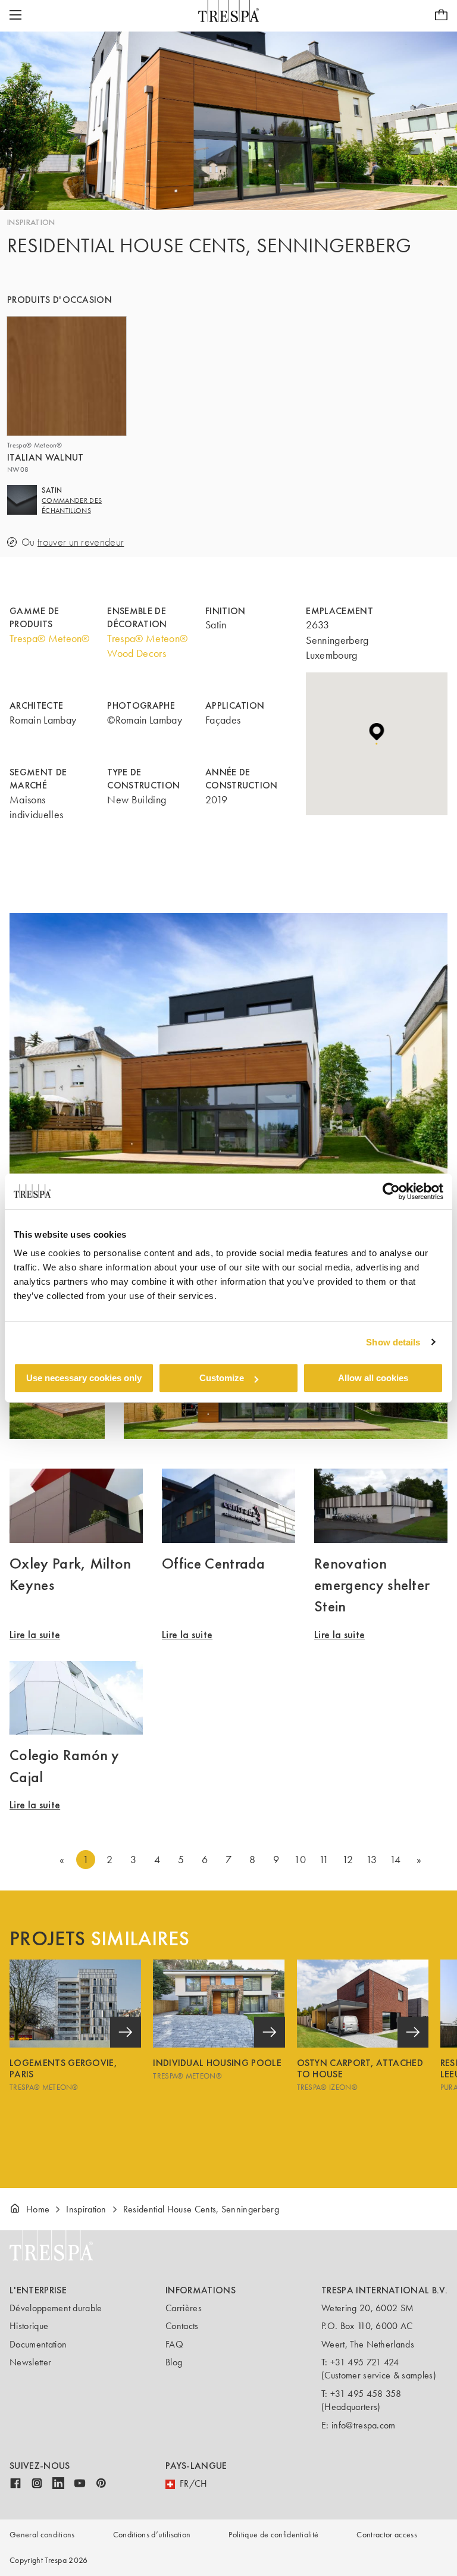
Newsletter (30, 2362)
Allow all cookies (373, 1378)
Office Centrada (214, 1563)
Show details (393, 1342)
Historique (29, 2326)
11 (324, 1860)
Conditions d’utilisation (152, 2535)
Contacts (182, 2326)
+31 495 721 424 (365, 2362)
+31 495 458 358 (366, 2394)
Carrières (184, 2308)
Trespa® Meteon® (50, 638)
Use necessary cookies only (84, 1378)
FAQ (174, 2344)
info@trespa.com (364, 2425)
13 (372, 1860)
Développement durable (56, 2308)
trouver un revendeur (81, 542)
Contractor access (386, 2535)
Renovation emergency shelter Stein (372, 1585)
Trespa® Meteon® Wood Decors (147, 646)
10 (300, 1860)
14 (395, 1860)
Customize (222, 1378)
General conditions (42, 2535)
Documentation (38, 2344)
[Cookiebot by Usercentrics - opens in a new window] (391, 1191)
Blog (174, 2362)
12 (348, 1860)
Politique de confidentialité (273, 2535)
